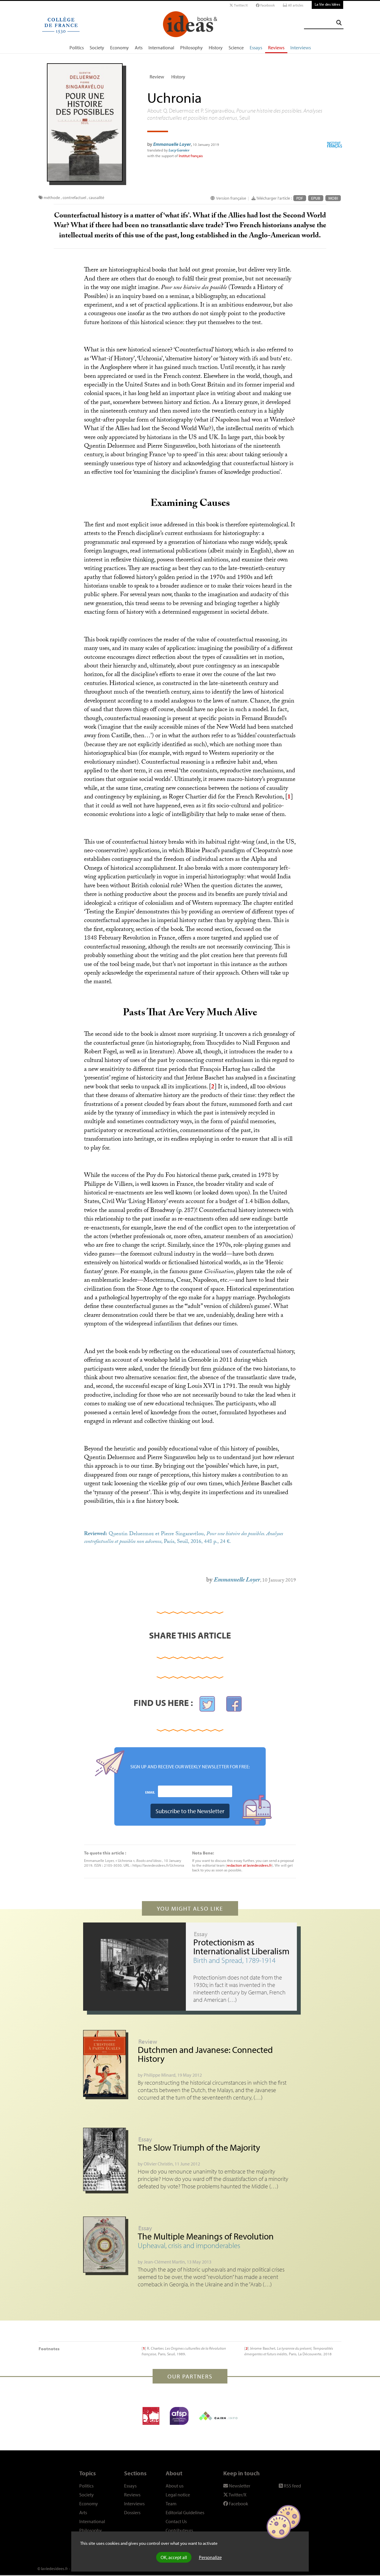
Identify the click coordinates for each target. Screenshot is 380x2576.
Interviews (301, 48)
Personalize (210, 2557)
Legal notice (178, 2495)
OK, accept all (174, 2557)
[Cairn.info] (218, 2416)
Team (171, 2504)
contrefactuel (74, 198)
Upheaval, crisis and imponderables (189, 2245)
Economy (119, 48)
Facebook (267, 5)
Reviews (276, 48)
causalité (96, 198)
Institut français (191, 156)
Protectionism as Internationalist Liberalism (241, 1947)
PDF (300, 198)
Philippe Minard (160, 2075)
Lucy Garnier (179, 150)
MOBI (333, 198)
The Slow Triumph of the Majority (199, 2147)
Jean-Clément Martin (164, 2262)
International (161, 48)
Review (157, 77)
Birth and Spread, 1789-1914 (234, 1960)
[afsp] (179, 2416)
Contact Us (176, 2521)
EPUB (316, 198)
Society (97, 48)
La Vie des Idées (327, 4)
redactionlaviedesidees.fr (249, 1865)
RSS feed (292, 2486)
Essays (256, 48)
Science (236, 48)
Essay (201, 1934)
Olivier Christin (158, 2164)
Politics (77, 48)
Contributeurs (179, 2530)
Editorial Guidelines (185, 2512)
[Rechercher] (339, 23)
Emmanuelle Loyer (172, 144)
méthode (52, 198)
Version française (231, 198)
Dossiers (132, 2512)
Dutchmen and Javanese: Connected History (205, 2054)
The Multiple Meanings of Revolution (206, 2236)
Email (150, 1792)
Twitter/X (240, 5)
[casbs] (151, 2416)
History (216, 48)
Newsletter (239, 2486)
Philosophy (191, 48)
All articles (295, 5)
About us (175, 2486)
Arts (139, 48)
